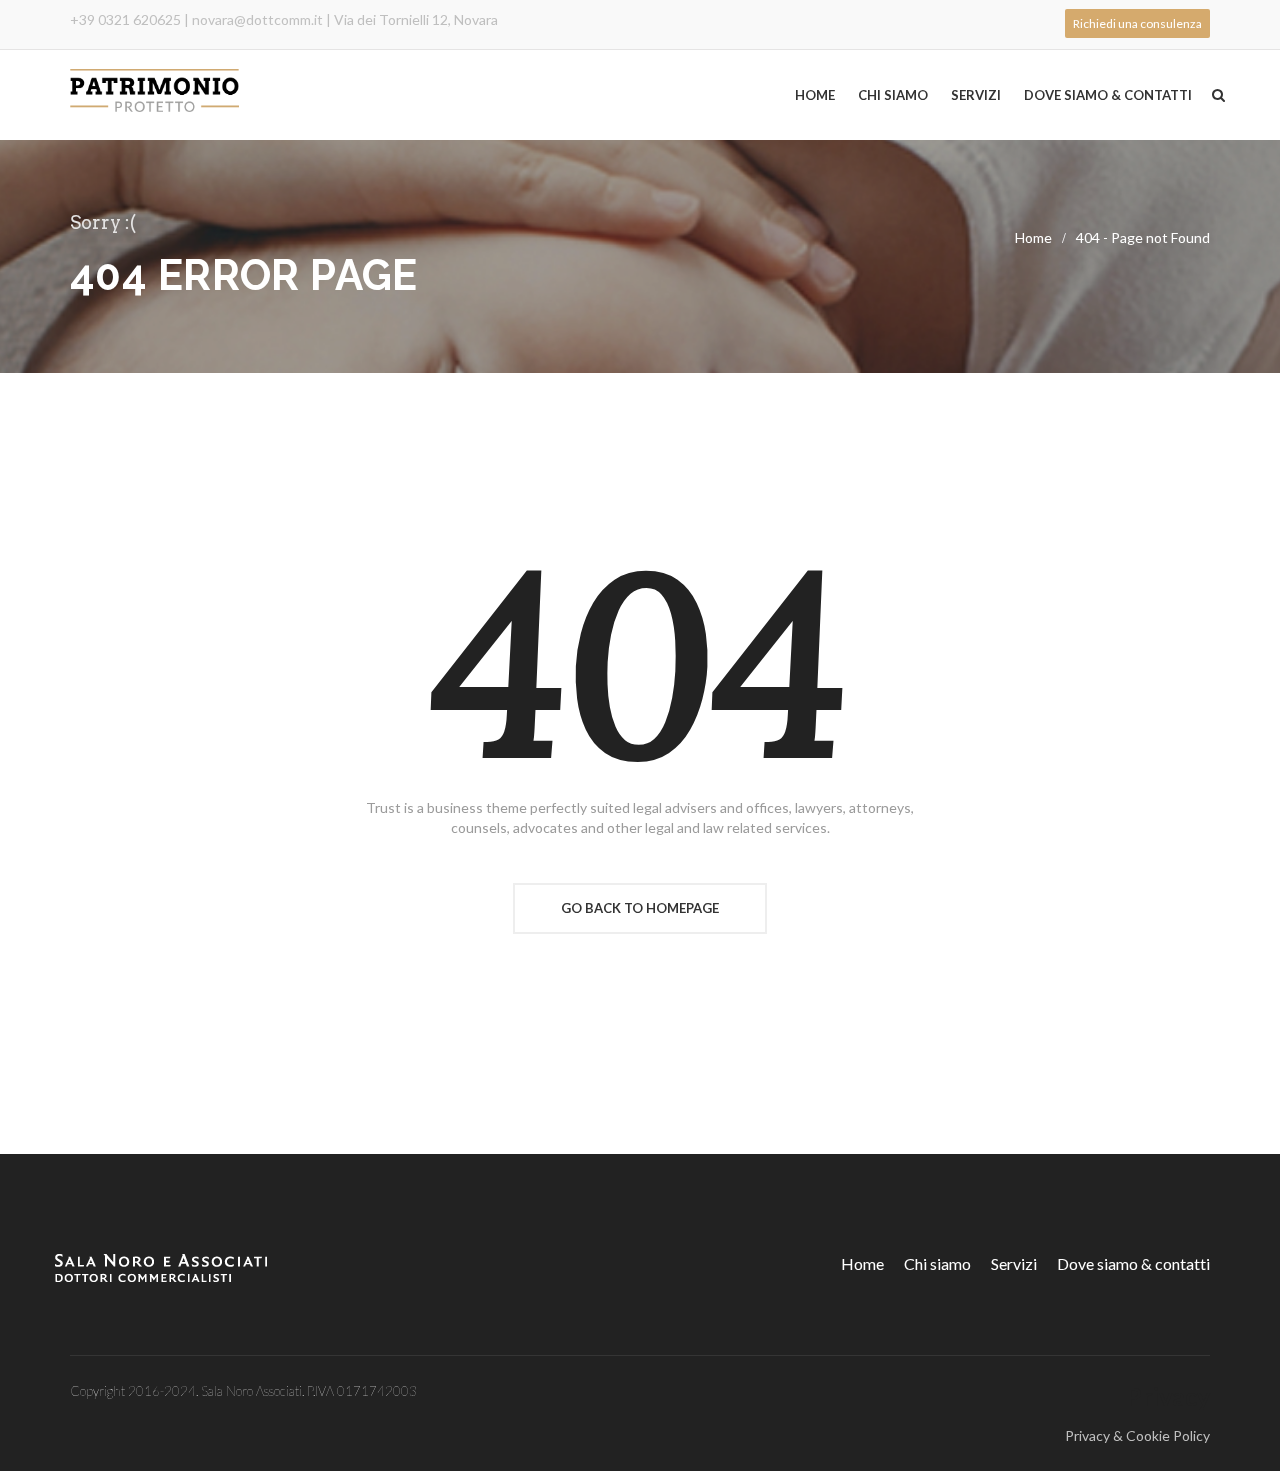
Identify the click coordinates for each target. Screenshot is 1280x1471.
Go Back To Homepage (640, 908)
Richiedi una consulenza (1137, 23)
